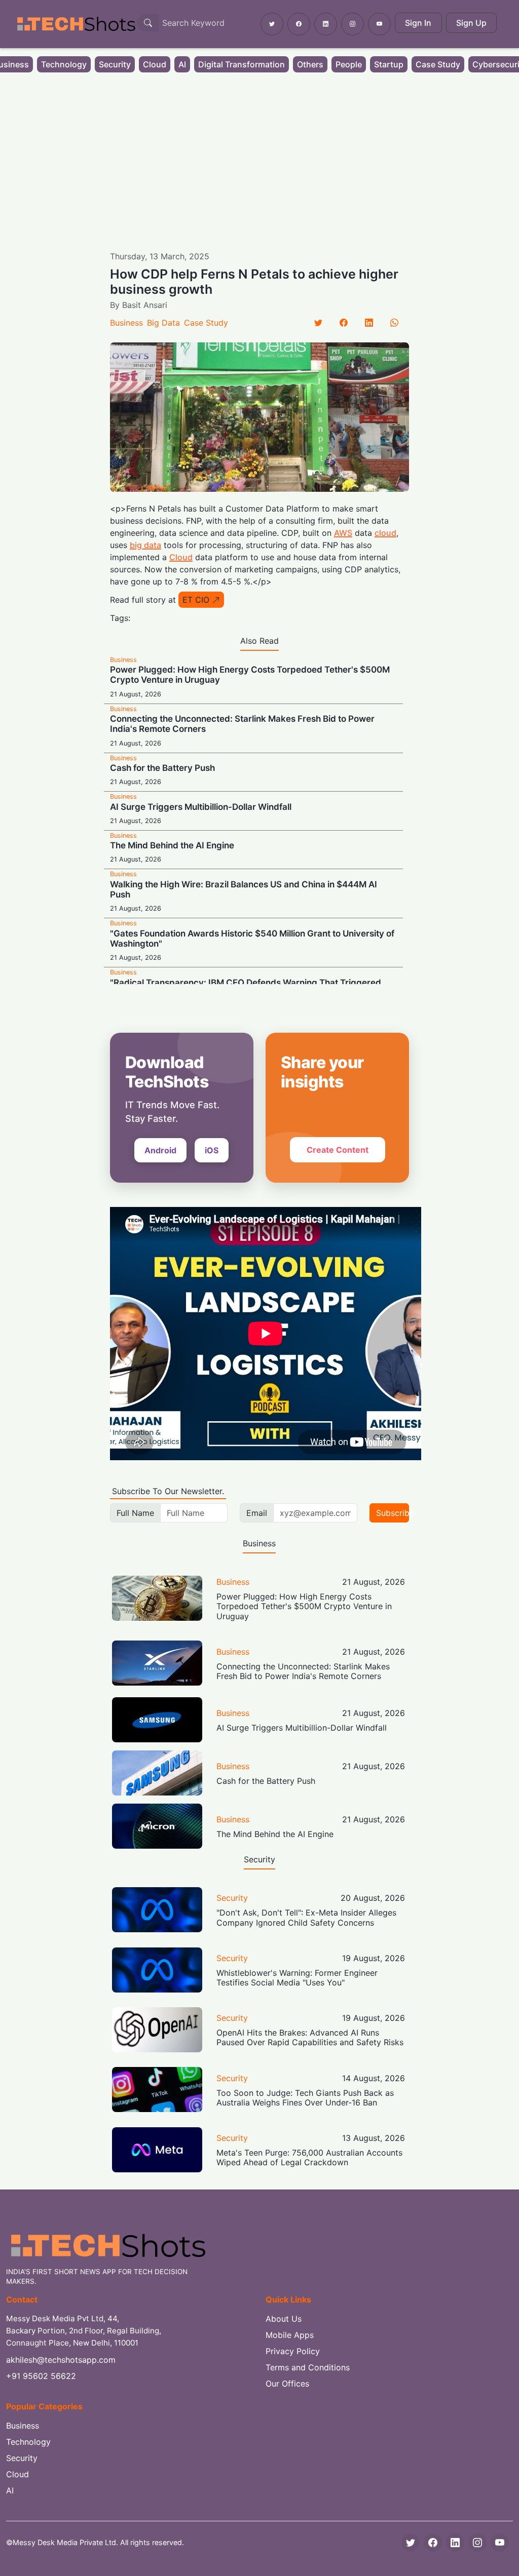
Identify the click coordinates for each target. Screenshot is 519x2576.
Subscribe (393, 1513)
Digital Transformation (242, 64)
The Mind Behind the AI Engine (172, 845)
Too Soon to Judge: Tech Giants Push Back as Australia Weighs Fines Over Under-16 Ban (305, 2098)
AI (182, 64)
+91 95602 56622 (41, 2376)
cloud (385, 533)
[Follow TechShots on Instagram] (353, 24)
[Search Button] (148, 23)
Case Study (438, 64)
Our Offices (287, 2384)
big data (145, 545)
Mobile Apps (290, 2335)
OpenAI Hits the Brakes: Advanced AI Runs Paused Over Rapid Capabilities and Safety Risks (310, 2037)
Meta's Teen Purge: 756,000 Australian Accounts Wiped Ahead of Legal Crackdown (309, 2157)
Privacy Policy (293, 2351)
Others (310, 64)
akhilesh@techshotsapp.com (61, 2360)
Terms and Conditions (308, 2367)
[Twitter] (318, 323)
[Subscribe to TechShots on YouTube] (379, 24)
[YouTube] (500, 2543)
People (349, 64)
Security (115, 64)
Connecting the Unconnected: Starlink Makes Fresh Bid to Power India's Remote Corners (303, 1671)
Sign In (418, 23)
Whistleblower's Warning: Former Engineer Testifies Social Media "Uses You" (297, 1978)
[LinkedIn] (369, 323)
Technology (64, 64)
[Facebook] (344, 323)
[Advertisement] (259, 154)
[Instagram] (477, 2543)
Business (126, 323)
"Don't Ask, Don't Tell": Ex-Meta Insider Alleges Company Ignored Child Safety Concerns (306, 1917)
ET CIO (196, 600)
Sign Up (471, 23)
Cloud (155, 64)
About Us (284, 2319)
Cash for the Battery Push (162, 768)
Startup (389, 64)
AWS (343, 533)
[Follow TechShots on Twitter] (272, 24)
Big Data (163, 323)
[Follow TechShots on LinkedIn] (326, 24)
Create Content (338, 1150)
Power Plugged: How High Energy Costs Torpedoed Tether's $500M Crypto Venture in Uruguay (304, 1606)
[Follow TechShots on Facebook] (299, 24)
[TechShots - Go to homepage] (76, 24)
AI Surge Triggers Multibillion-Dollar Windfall (201, 807)
